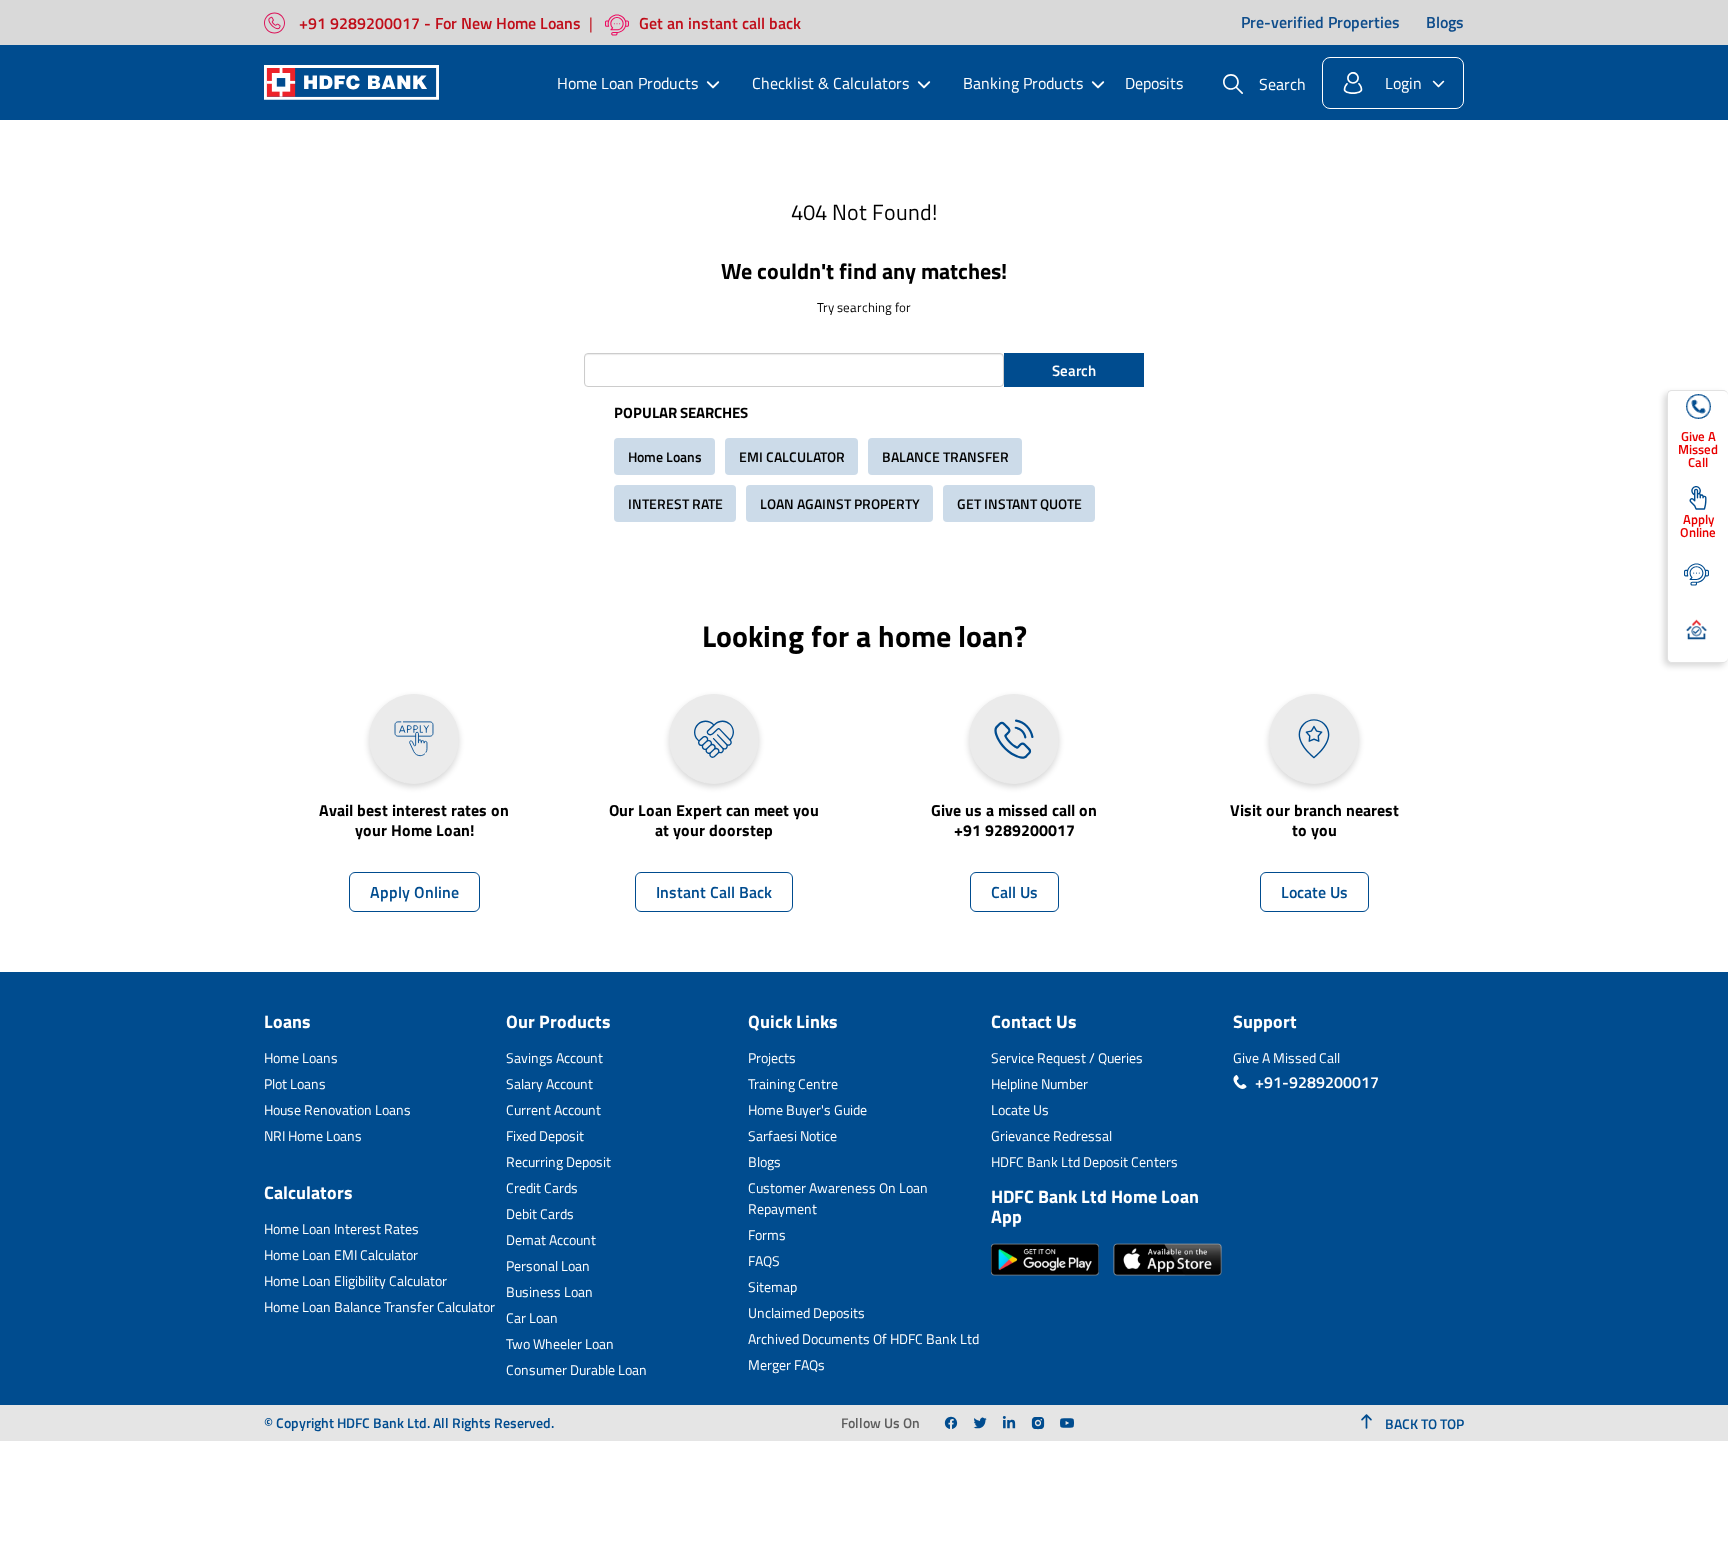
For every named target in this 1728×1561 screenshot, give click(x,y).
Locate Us (1314, 892)
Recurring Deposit (558, 1161)
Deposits (1154, 83)
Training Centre (793, 1083)
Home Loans (665, 456)
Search (1074, 370)
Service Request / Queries (1067, 1057)
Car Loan (532, 1317)
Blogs (1445, 23)
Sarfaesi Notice (792, 1135)
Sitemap (772, 1286)
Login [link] (1403, 83)
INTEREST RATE (675, 503)
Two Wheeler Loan (560, 1343)
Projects (772, 1057)
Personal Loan (548, 1265)
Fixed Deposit (545, 1135)
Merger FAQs (786, 1364)
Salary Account (549, 1083)
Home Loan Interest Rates (341, 1228)
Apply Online (414, 892)
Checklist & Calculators (830, 83)
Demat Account (551, 1239)
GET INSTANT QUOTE (1019, 503)
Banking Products (1023, 83)
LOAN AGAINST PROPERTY (840, 503)
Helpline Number (1039, 1083)
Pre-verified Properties (1320, 23)
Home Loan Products (627, 83)
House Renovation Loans (337, 1109)
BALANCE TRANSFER (945, 456)
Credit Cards (542, 1187)
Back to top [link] (1423, 1423)
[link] (951, 1423)
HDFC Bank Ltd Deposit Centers (1084, 1161)
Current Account (553, 1109)
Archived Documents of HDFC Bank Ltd (863, 1338)
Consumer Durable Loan (576, 1369)
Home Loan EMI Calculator (341, 1254)
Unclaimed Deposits (806, 1312)
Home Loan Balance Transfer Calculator (379, 1306)
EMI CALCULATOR (792, 456)
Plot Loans (295, 1083)
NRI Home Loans (313, 1135)
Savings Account (554, 1057)
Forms (767, 1234)
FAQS (764, 1260)
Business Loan (549, 1291)
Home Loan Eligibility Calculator (355, 1280)
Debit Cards (540, 1213)
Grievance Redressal (1051, 1135)
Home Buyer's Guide (807, 1109)
